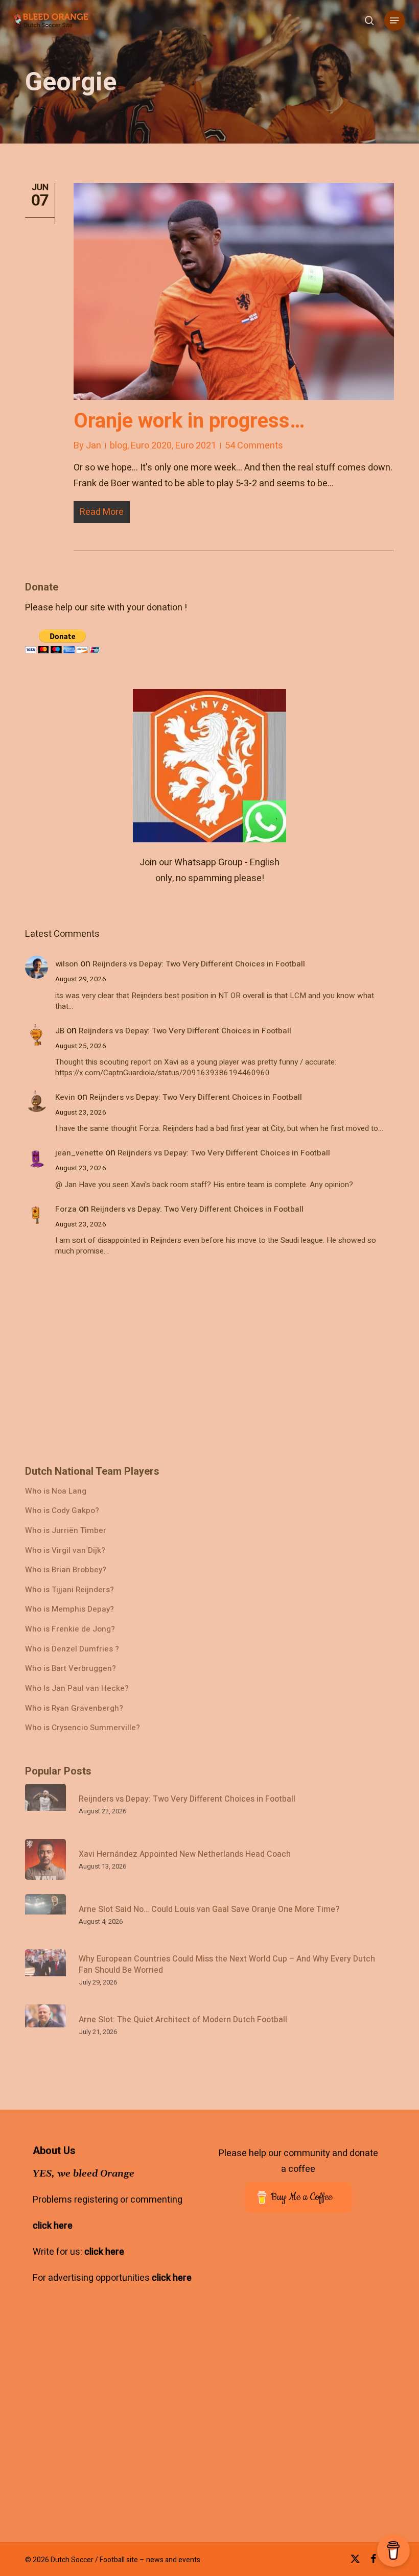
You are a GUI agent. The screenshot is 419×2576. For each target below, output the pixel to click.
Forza (66, 1209)
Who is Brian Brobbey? (66, 1570)
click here (53, 2226)
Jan (94, 446)
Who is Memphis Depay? (69, 1609)
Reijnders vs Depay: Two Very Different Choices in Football (199, 964)
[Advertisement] (102, 646)
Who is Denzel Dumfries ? (72, 1649)
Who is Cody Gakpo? (62, 1511)
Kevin (65, 1097)
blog (119, 446)
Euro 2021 (196, 446)
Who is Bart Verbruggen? (71, 1669)
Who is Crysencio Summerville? (83, 1728)
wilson (67, 964)
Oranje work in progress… (189, 421)
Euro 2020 (151, 446)
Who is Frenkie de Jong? (70, 1629)
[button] (394, 20)
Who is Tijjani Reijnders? (69, 1590)
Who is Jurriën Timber (66, 1531)
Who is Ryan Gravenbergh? (74, 1708)
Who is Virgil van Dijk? (65, 1551)
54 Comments (254, 446)
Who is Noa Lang (56, 1491)
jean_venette (79, 1153)
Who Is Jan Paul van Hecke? (77, 1688)
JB (60, 1031)
